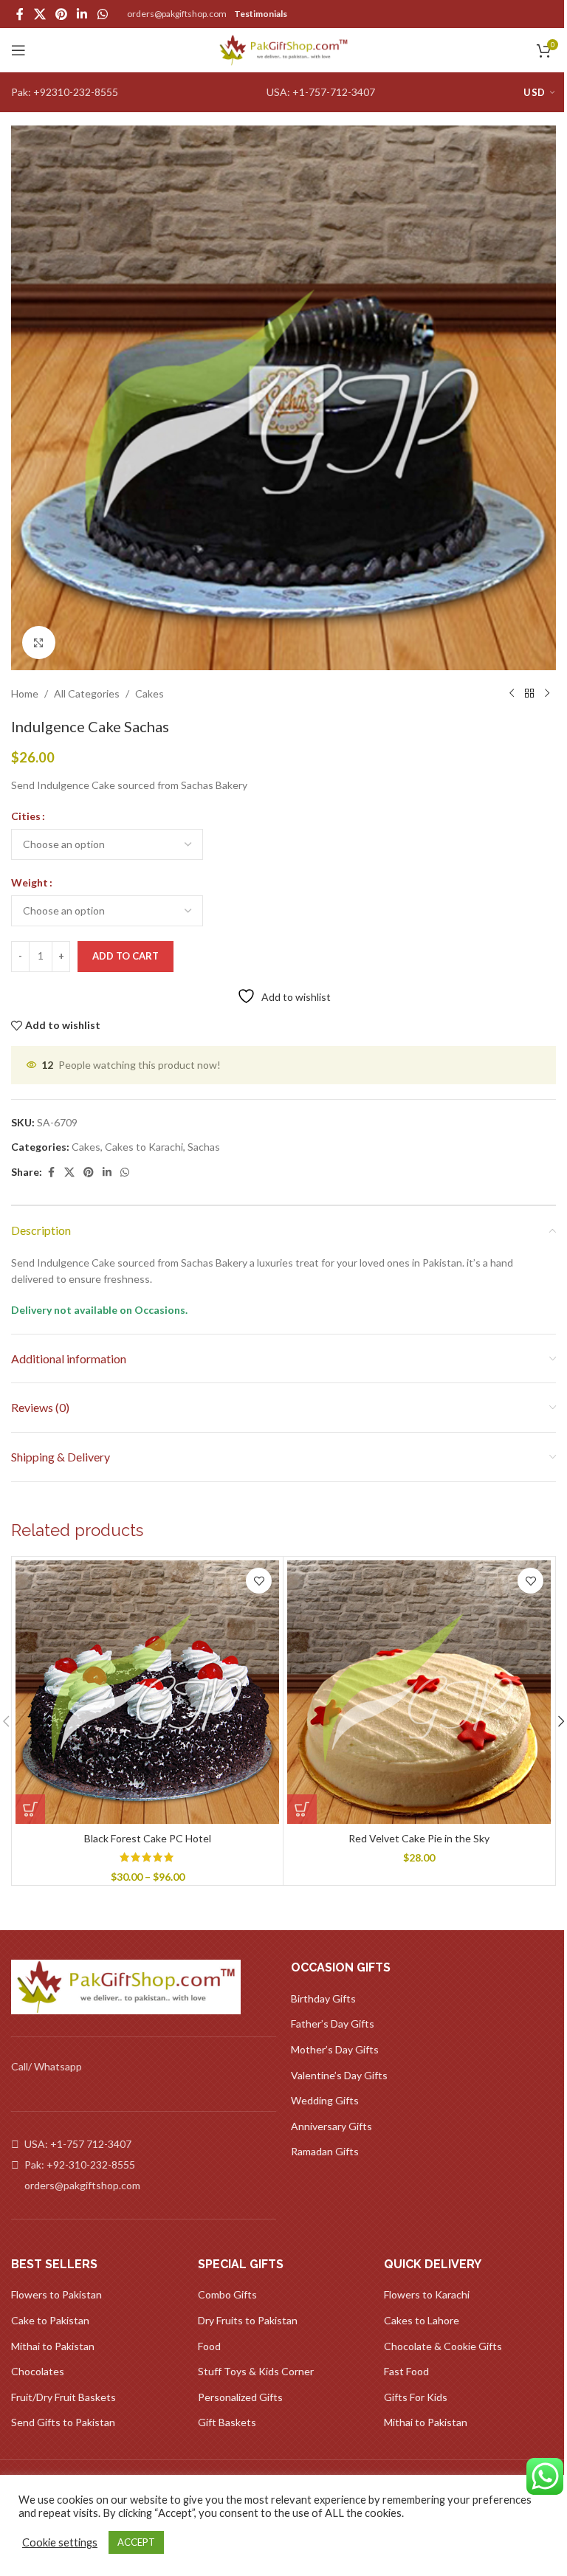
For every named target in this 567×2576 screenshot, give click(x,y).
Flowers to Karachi (427, 2294)
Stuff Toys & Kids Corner (256, 2371)
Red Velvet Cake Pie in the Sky (419, 1838)
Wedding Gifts (325, 2100)
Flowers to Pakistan (56, 2294)
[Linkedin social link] (82, 14)
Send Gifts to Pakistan (63, 2422)
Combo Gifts (227, 2294)
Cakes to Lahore (422, 2320)
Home (25, 693)
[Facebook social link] (20, 14)
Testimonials (261, 14)
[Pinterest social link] (61, 14)
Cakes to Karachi (144, 1147)
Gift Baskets (227, 2422)
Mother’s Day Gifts (335, 2049)
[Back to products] (529, 694)
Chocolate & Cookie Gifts (443, 2346)
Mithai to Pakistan (53, 2346)
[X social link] (39, 14)
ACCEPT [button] (136, 2542)
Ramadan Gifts (325, 2151)
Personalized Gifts (240, 2397)
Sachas (204, 1147)
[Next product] (547, 694)
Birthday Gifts (323, 1998)
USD (534, 92)
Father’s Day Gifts (333, 2024)
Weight (30, 882)
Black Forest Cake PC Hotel (148, 1838)
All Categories (87, 693)
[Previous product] (512, 694)
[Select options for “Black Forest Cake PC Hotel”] (30, 1809)
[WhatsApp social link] (102, 14)
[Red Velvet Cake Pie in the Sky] (419, 1692)
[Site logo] (284, 49)
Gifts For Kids (416, 2397)
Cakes (150, 693)
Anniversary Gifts (331, 2126)
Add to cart (126, 956)
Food (209, 2346)
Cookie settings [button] (60, 2542)
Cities (26, 816)
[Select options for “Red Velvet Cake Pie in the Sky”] (302, 1809)
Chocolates (38, 2371)
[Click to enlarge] (39, 643)
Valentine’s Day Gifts (339, 2075)
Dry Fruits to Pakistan (248, 2320)
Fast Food (406, 2371)
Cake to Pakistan (50, 2320)
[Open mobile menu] (18, 50)
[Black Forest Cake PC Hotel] (147, 1692)
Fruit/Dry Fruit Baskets (63, 2397)
